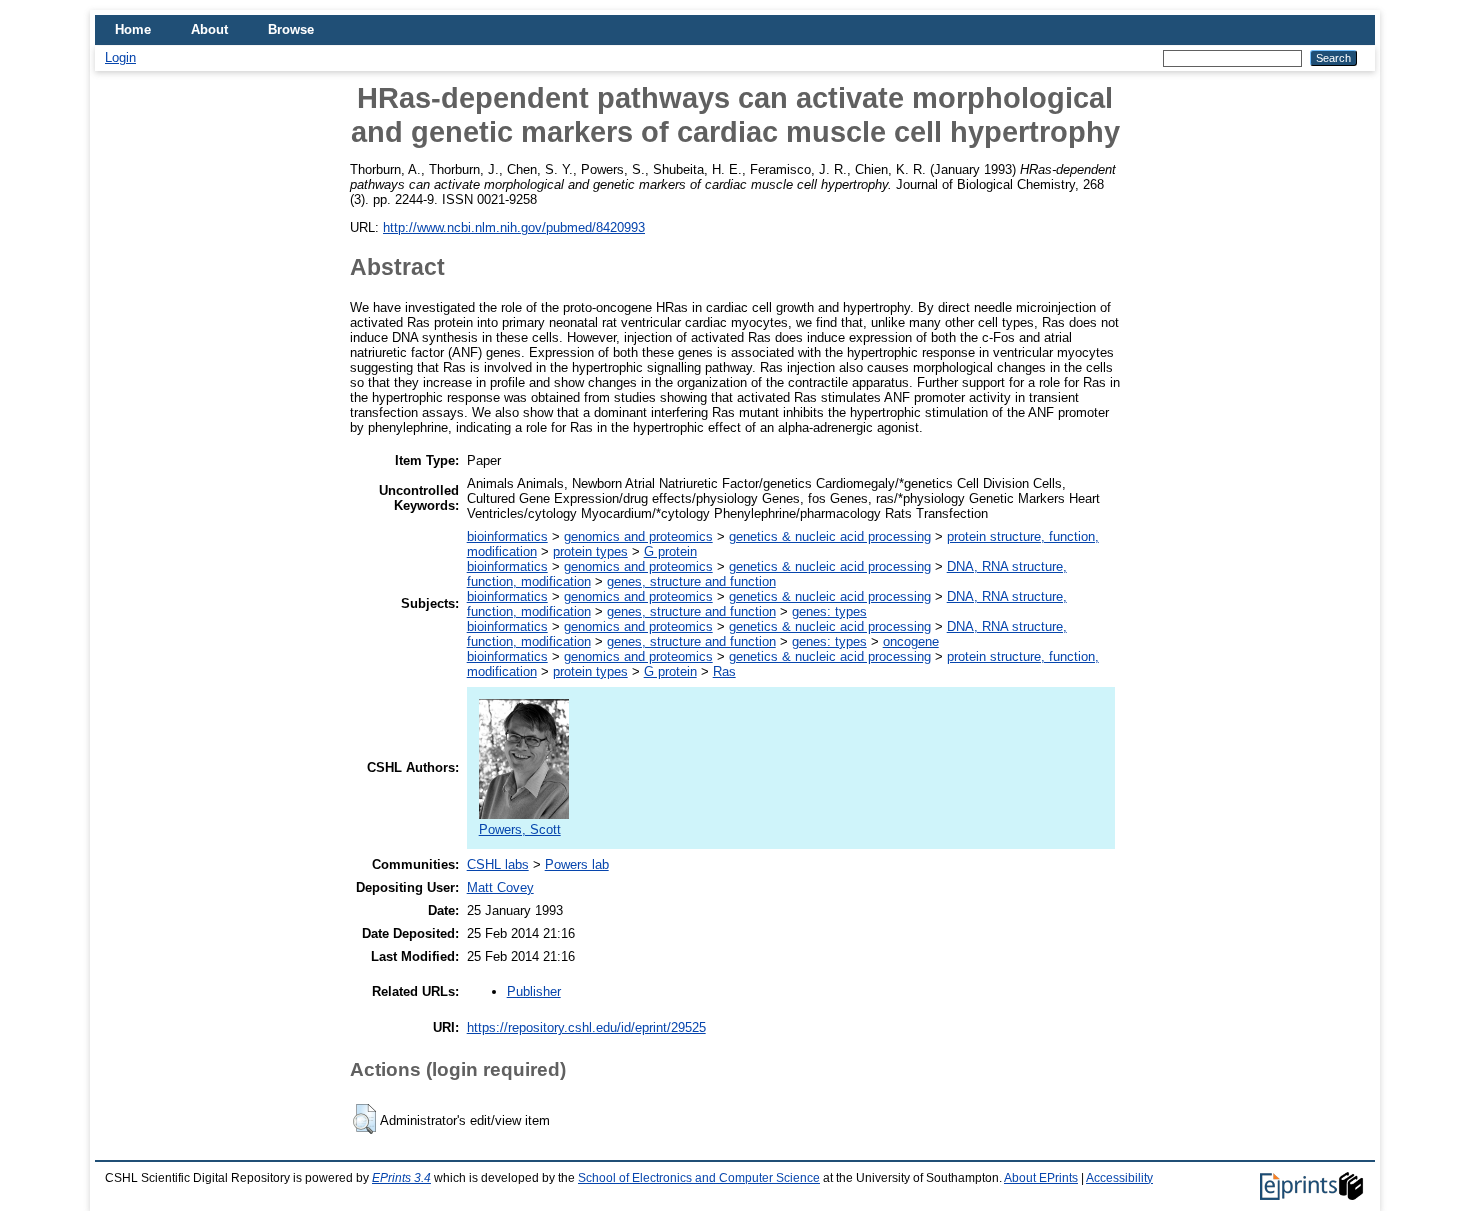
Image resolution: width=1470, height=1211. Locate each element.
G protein (670, 551)
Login (120, 57)
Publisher (534, 991)
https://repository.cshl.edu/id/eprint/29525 (586, 1027)
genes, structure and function (691, 581)
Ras (724, 671)
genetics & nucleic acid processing (830, 536)
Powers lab (577, 864)
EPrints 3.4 (401, 1178)
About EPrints (1041, 1178)
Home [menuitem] (133, 29)
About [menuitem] (209, 29)
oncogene (911, 641)
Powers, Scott (520, 829)
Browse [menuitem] (291, 29)
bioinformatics (507, 536)
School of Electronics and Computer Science (699, 1178)
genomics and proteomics (638, 536)
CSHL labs (498, 864)
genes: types (829, 611)
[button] (364, 1119)
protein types (590, 551)
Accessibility (1119, 1178)
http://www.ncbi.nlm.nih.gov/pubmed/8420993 (514, 227)
